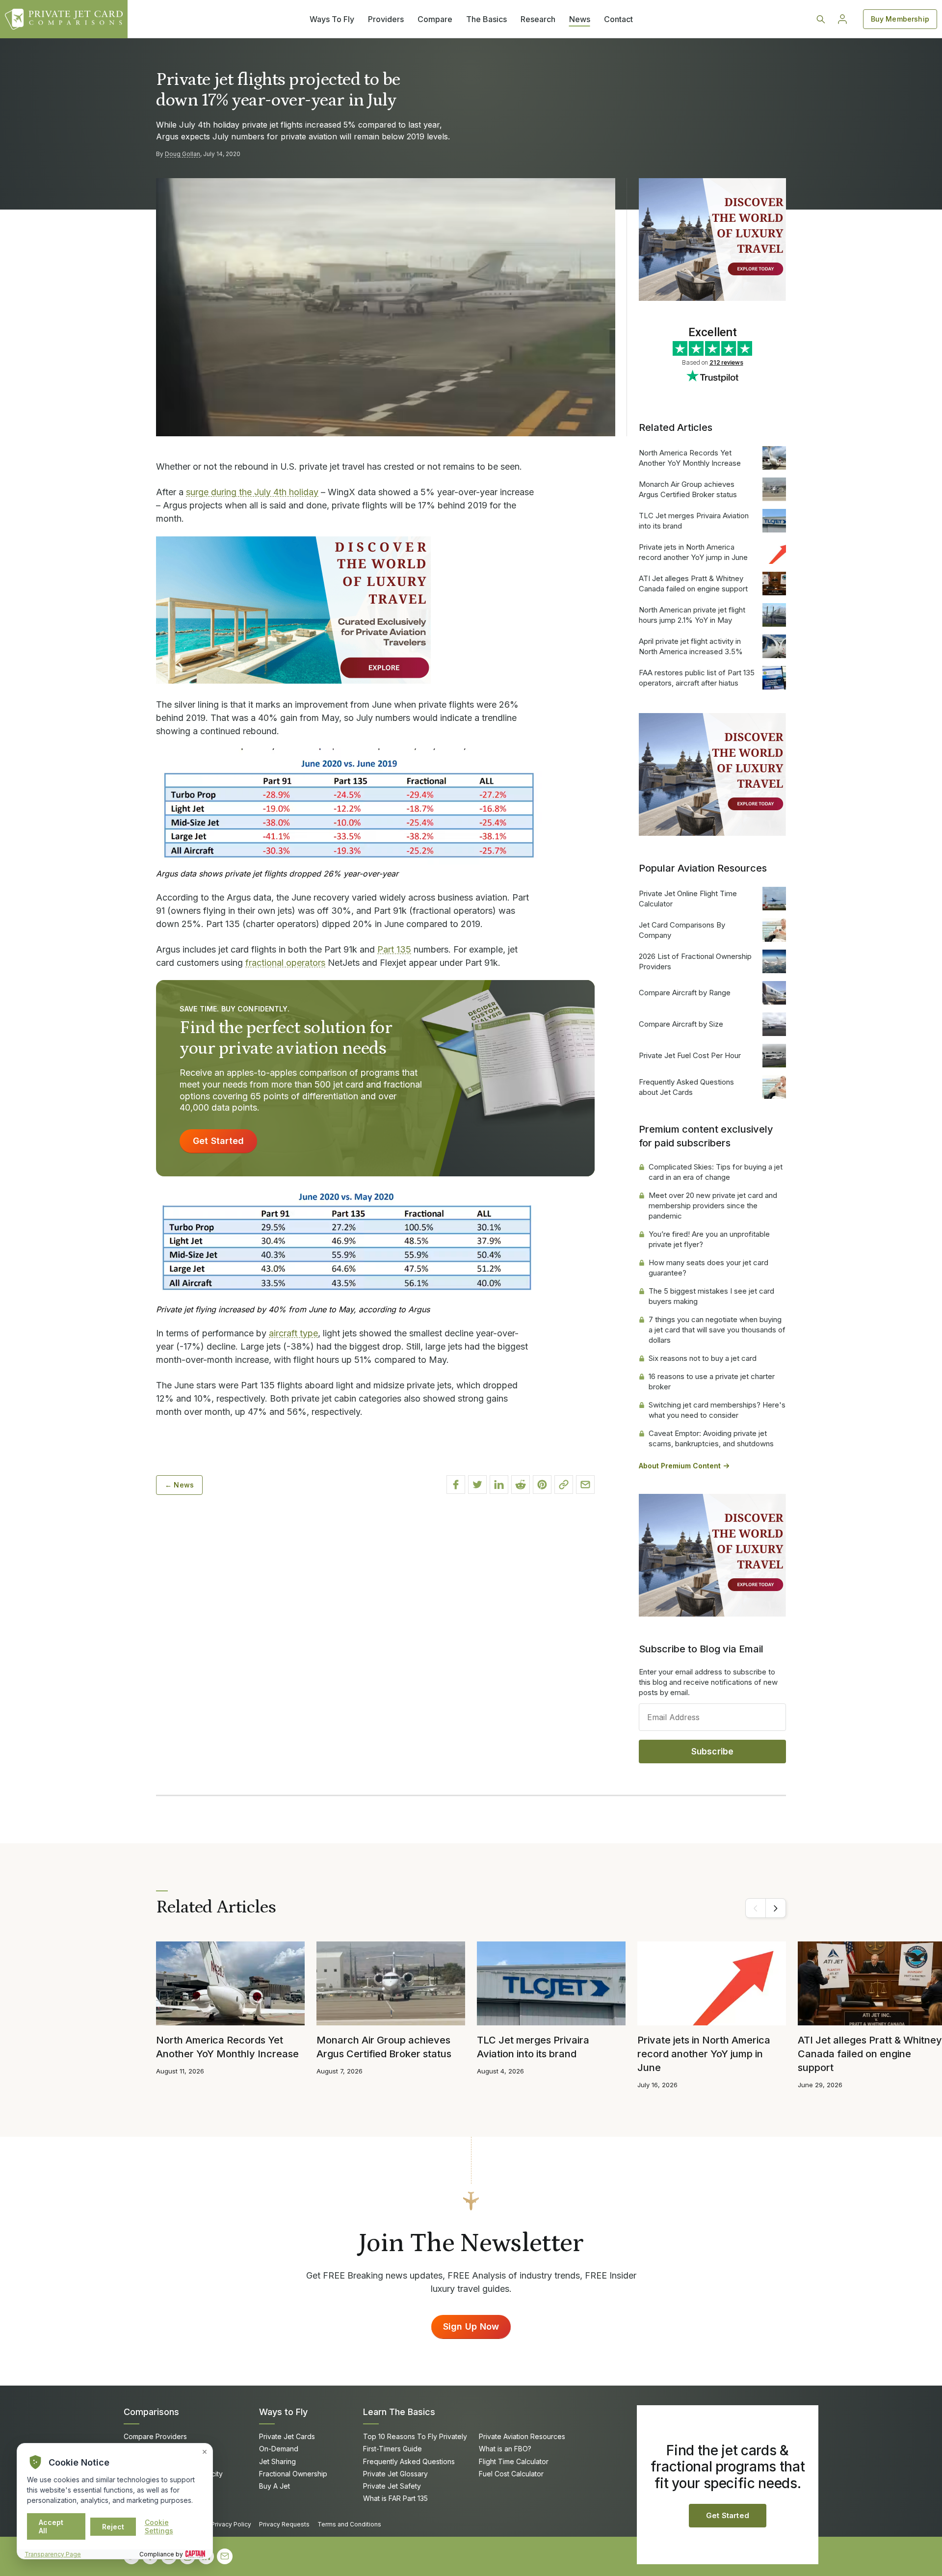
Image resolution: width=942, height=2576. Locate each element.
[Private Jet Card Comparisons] (64, 19)
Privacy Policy (231, 2524)
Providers (386, 19)
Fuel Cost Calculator (511, 2474)
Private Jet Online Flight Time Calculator (688, 899)
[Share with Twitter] (477, 1485)
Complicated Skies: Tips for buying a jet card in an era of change (716, 1172)
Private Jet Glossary (395, 2474)
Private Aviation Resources (522, 2436)
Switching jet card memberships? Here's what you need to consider (717, 1410)
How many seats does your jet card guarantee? (708, 1268)
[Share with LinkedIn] (499, 1485)
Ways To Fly (332, 19)
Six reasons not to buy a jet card (703, 1358)
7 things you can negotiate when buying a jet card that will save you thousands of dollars (717, 1330)
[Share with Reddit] (521, 1485)
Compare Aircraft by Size (681, 1024)
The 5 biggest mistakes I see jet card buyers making (711, 1296)
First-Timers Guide (392, 2449)
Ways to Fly (283, 2412)
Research (538, 19)
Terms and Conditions (349, 2524)
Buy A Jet (275, 2486)
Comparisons (151, 2412)
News (580, 19)
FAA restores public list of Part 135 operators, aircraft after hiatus (697, 678)
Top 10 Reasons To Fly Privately (415, 2436)
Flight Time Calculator (514, 2461)
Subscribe (713, 1752)
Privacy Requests (284, 2524)
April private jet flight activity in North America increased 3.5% (691, 646)
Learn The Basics (399, 2412)
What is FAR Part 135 (395, 2498)
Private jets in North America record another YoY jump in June (693, 552)
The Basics (486, 19)
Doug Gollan (183, 154)
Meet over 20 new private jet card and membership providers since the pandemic (713, 1206)
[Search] (821, 19)
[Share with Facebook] (456, 1485)
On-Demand (279, 2449)
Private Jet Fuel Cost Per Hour (690, 1055)
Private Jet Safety (392, 2486)
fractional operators (285, 963)
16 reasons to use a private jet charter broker (712, 1381)
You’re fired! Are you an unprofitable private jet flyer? (709, 1239)
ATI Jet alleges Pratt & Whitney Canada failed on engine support (693, 584)
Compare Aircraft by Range (685, 993)
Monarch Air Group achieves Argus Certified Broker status (688, 489)
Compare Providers (155, 2436)
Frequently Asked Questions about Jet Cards (686, 1087)
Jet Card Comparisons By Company (682, 930)
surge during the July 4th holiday (252, 492)
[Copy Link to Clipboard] (564, 1485)
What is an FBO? (505, 2449)
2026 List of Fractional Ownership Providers (695, 961)
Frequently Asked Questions (409, 2461)
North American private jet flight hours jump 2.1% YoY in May (692, 615)
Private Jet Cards (287, 2436)
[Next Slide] (776, 1908)
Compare (435, 19)
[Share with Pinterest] (542, 1485)
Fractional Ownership (293, 2474)
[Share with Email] (585, 1485)
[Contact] (225, 2556)
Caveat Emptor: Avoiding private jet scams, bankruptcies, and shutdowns (711, 1438)
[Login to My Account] (842, 19)
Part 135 (394, 949)
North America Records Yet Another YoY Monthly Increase (690, 458)
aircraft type (293, 1333)
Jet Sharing (277, 2461)
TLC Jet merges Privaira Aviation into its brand (694, 521)
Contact (618, 19)
